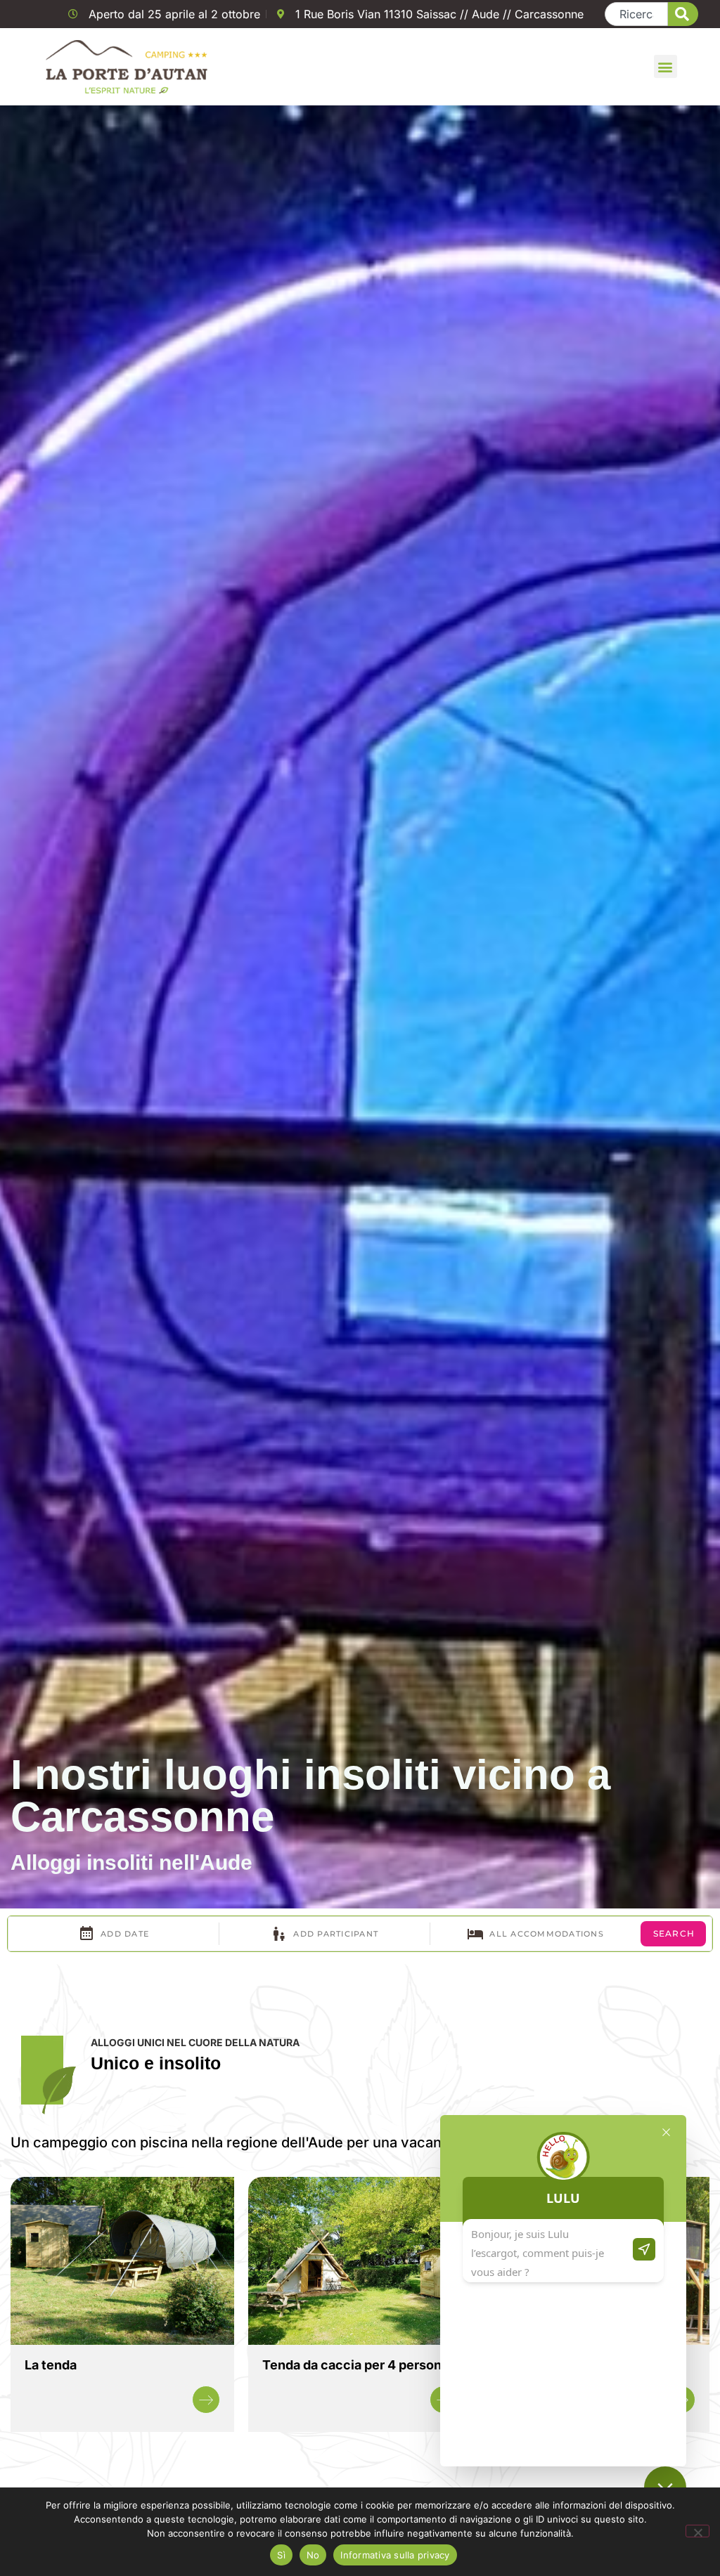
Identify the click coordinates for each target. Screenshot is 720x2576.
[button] (666, 66)
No (313, 2555)
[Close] (666, 2132)
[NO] (697, 2531)
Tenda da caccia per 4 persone (356, 2365)
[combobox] (637, 14)
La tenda (51, 2365)
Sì (281, 2555)
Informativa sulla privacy (395, 2555)
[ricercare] (683, 14)
